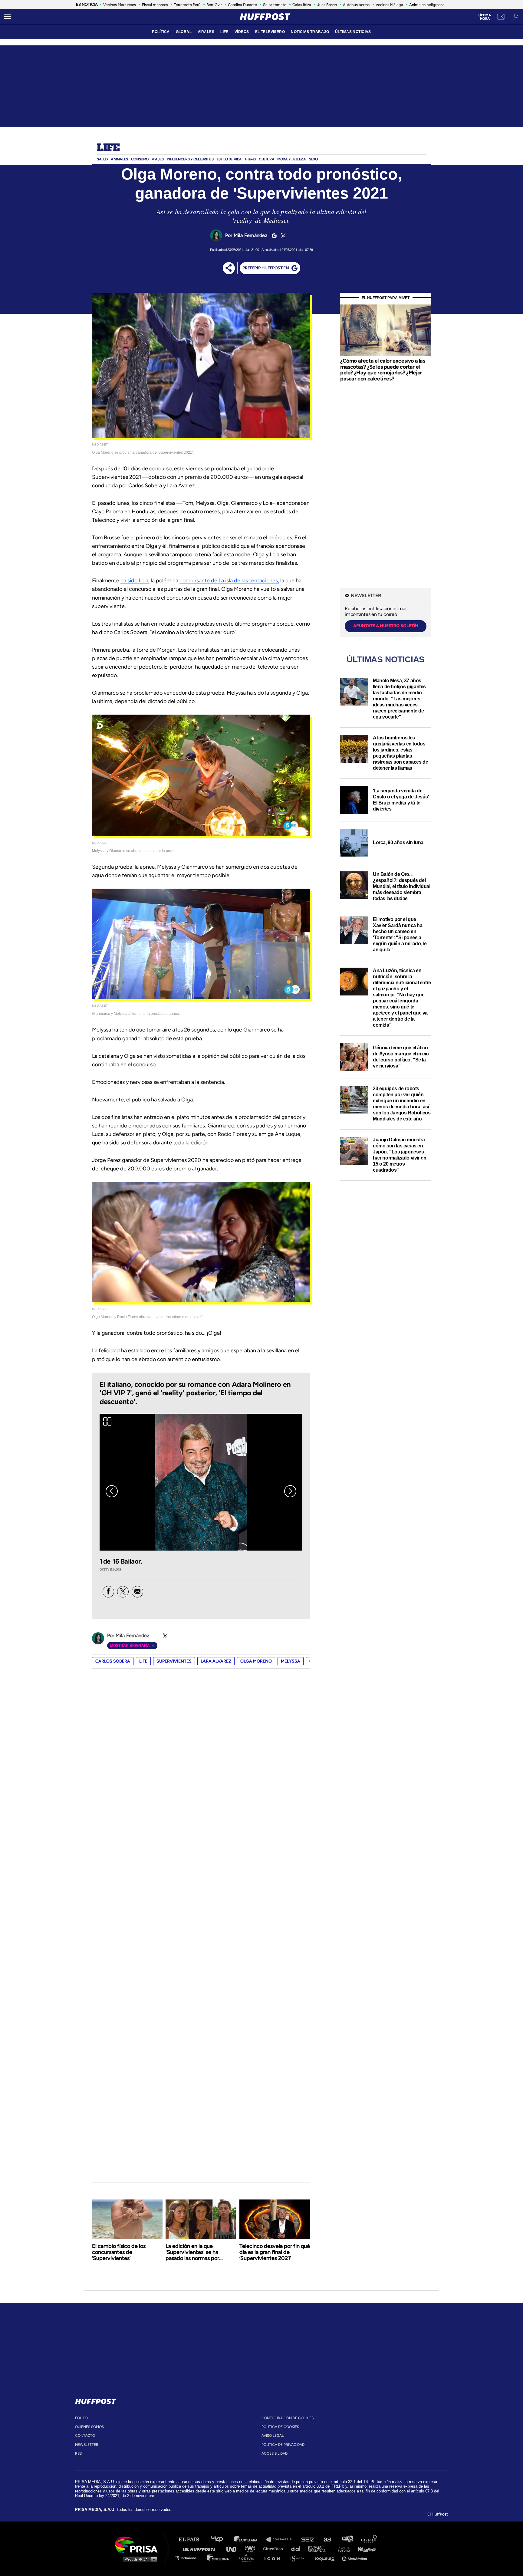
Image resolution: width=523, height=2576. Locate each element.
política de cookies (280, 2427)
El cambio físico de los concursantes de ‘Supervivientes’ (119, 2252)
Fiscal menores (155, 5)
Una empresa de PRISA (139, 2544)
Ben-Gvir (214, 5)
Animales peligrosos (427, 5)
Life (108, 148)
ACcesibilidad (275, 2453)
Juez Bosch (327, 5)
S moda (299, 2558)
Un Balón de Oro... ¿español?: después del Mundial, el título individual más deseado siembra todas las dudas (401, 886)
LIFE (224, 32)
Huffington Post (200, 2549)
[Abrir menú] (7, 17)
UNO (234, 2549)
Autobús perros (356, 5)
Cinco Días (275, 2549)
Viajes (158, 159)
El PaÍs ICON (274, 2558)
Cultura (266, 159)
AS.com (327, 2540)
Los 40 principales (221, 2540)
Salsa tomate (275, 5)
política (161, 32)
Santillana (250, 2540)
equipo (82, 2418)
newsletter (87, 2445)
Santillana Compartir (282, 2540)
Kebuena (364, 2549)
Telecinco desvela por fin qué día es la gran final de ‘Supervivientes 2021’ (275, 2252)
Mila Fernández (251, 235)
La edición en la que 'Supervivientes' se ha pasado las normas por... (194, 2252)
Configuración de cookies (288, 2418)
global (184, 32)
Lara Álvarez (216, 1661)
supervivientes (174, 1661)
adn (347, 2540)
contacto (85, 2436)
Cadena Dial (298, 2549)
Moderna (218, 2558)
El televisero (270, 32)
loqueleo (326, 2558)
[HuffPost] (96, 2400)
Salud (102, 159)
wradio (251, 2549)
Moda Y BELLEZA (291, 159)
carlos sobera (113, 1661)
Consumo (140, 159)
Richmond (189, 2558)
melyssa (291, 1661)
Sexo (313, 159)
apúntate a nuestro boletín (386, 626)
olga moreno (256, 1661)
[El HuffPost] (265, 17)
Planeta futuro (342, 2549)
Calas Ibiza (302, 5)
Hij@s (250, 159)
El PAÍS (192, 2540)
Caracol (369, 2540)
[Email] (137, 1592)
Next (290, 1491)
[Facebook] (108, 1592)
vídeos (242, 32)
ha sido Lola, (135, 581)
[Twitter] (282, 236)
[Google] (273, 236)
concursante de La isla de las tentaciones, (229, 581)
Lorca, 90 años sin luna (398, 842)
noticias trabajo (310, 32)
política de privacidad (283, 2445)
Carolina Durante (242, 5)
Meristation (355, 2558)
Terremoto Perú (187, 5)
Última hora (485, 17)
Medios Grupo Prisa (138, 2559)
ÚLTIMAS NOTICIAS (353, 32)
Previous (112, 1491)
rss (78, 2453)
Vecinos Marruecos (120, 5)
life (143, 1661)
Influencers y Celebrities (190, 159)
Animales (119, 159)
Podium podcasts (248, 2558)
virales (206, 32)
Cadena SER (308, 2540)
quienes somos (89, 2427)
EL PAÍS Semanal (320, 2549)
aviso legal (273, 2436)
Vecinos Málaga (389, 5)
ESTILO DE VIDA (229, 159)
